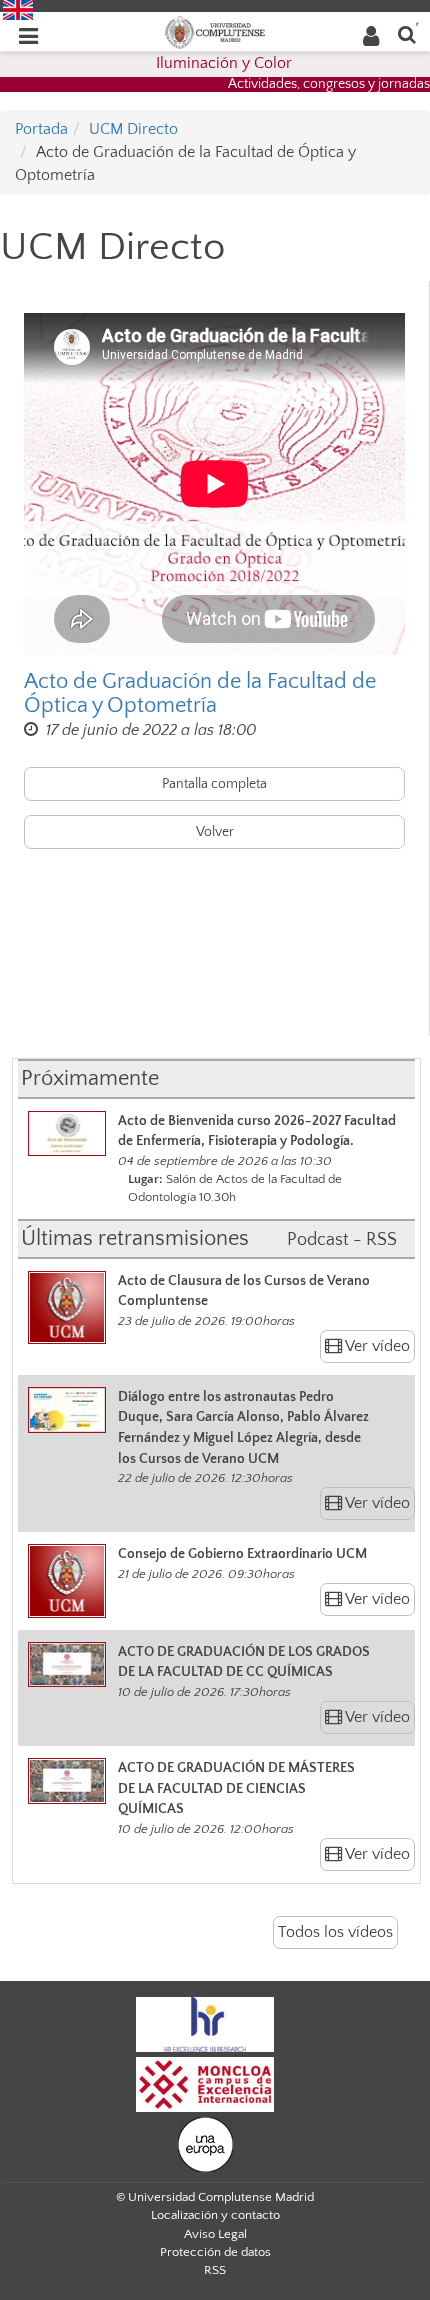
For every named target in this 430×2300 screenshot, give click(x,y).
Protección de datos (215, 2252)
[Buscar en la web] (407, 33)
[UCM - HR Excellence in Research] (205, 2023)
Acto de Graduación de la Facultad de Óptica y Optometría (200, 694)
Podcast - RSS (342, 1240)
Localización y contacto (215, 2215)
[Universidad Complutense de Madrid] (215, 31)
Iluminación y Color (224, 63)
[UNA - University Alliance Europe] (205, 2143)
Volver (215, 832)
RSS (215, 2270)
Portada (41, 129)
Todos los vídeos (335, 1932)
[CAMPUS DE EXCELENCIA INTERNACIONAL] (205, 2083)
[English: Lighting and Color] (18, 9)
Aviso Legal (215, 2234)
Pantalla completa (214, 784)
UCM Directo (133, 129)
